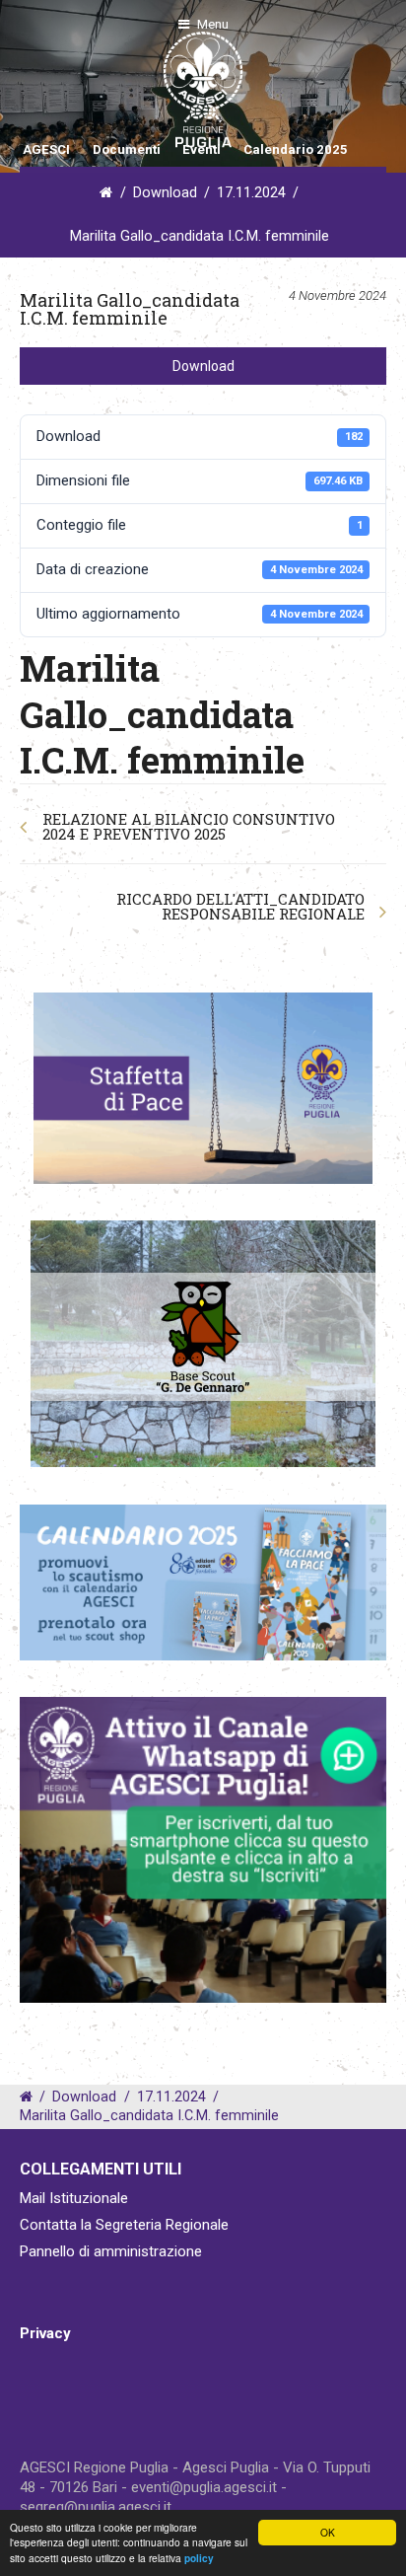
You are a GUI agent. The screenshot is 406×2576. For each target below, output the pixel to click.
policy (199, 2558)
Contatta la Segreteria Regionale (124, 2225)
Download (165, 193)
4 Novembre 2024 (338, 295)
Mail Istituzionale (74, 2198)
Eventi (202, 149)
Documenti (127, 149)
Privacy (45, 2333)
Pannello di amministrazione (111, 2251)
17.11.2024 (251, 193)
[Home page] (42, 90)
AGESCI (46, 149)
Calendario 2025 (296, 149)
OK (328, 2532)
